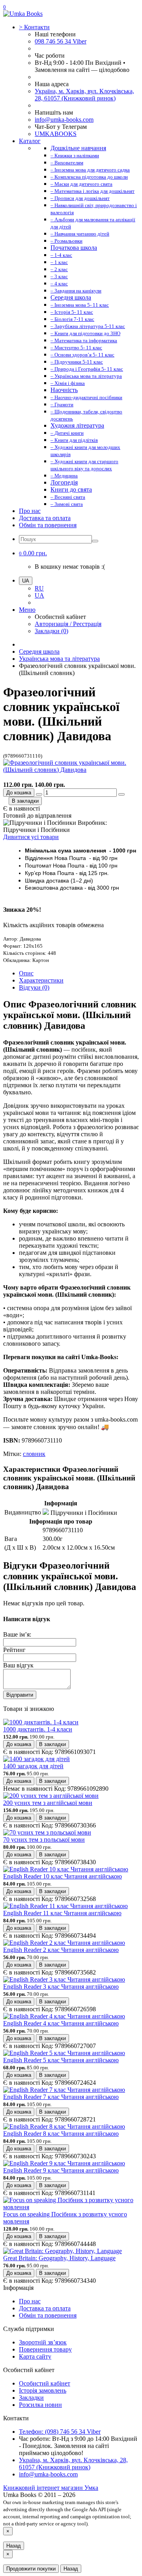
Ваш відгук (18, 1665)
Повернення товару (45, 2349)
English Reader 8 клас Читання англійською (61, 2134)
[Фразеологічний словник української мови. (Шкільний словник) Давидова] (71, 770)
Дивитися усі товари (31, 837)
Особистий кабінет (45, 2383)
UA (39, 595)
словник (34, 1454)
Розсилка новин (40, 2405)
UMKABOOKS (56, 134)
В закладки (25, 801)
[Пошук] (95, 541)
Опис (26, 973)
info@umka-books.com (64, 120)
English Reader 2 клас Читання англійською (61, 1950)
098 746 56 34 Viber (61, 41)
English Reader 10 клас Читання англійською (63, 1876)
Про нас (30, 511)
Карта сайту (35, 2356)
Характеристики (41, 980)
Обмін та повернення (48, 525)
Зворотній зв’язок (43, 2342)
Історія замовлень (43, 2390)
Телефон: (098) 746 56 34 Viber (60, 2432)
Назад (14, 2546)
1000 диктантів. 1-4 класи (38, 1729)
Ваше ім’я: (17, 1634)
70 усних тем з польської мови (44, 1840)
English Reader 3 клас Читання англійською (61, 1987)
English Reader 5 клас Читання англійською (61, 2060)
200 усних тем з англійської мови (48, 1803)
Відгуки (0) (34, 987)
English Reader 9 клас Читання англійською (61, 2170)
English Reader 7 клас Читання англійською (61, 2097)
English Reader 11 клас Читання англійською (62, 1913)
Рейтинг (14, 1650)
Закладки (31, 2398)
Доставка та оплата (45, 518)
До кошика (19, 793)
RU (39, 588)
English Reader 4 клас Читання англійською (61, 2023)
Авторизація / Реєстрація (68, 624)
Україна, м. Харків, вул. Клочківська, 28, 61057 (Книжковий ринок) (84, 95)
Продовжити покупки (31, 2569)
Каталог (30, 141)
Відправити (20, 1695)
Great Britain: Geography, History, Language (59, 2258)
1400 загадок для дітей (33, 1766)
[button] (33, 553)
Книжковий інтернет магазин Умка (51, 2488)
